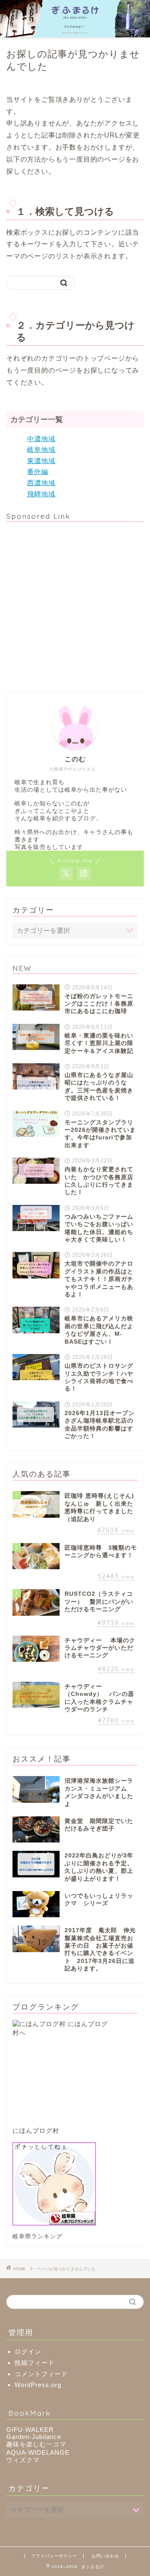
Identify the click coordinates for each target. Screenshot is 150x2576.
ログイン (28, 2352)
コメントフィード (41, 2374)
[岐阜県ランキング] (75, 2184)
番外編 (38, 472)
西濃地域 (41, 483)
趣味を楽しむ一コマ (36, 2444)
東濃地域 (41, 461)
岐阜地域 (41, 450)
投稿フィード (35, 2363)
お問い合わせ (105, 2556)
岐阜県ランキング (37, 2236)
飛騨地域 (41, 494)
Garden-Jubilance (34, 2437)
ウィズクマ (23, 2460)
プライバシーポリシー (54, 2556)
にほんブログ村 (36, 2131)
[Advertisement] (75, 603)
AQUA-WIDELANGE (38, 2452)
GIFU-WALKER (30, 2430)
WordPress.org (38, 2385)
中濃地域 (41, 439)
